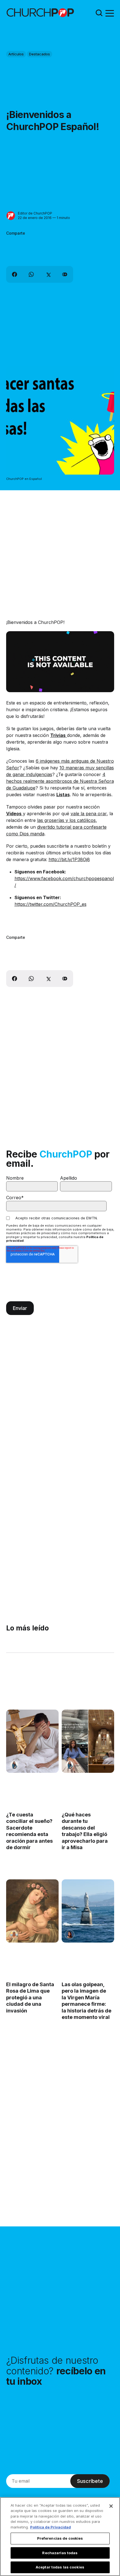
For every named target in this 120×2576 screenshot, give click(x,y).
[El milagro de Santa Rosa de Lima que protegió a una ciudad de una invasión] (32, 1911)
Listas (63, 795)
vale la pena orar (89, 814)
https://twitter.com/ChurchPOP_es (51, 904)
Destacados (39, 54)
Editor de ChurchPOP (35, 213)
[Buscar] (99, 13)
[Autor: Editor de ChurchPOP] (11, 216)
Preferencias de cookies (60, 2538)
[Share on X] (48, 274)
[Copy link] (65, 274)
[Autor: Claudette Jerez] (69, 1934)
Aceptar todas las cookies (60, 2567)
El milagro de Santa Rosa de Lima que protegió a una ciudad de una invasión (30, 1998)
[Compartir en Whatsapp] (31, 274)
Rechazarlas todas (60, 2553)
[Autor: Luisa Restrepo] (14, 1934)
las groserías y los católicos (66, 820)
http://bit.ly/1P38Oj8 (69, 859)
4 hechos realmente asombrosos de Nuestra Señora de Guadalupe (60, 781)
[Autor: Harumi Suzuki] (14, 1765)
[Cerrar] (111, 2506)
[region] (60, 2537)
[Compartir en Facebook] (15, 274)
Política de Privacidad (51, 2527)
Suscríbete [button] (90, 2481)
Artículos (16, 54)
